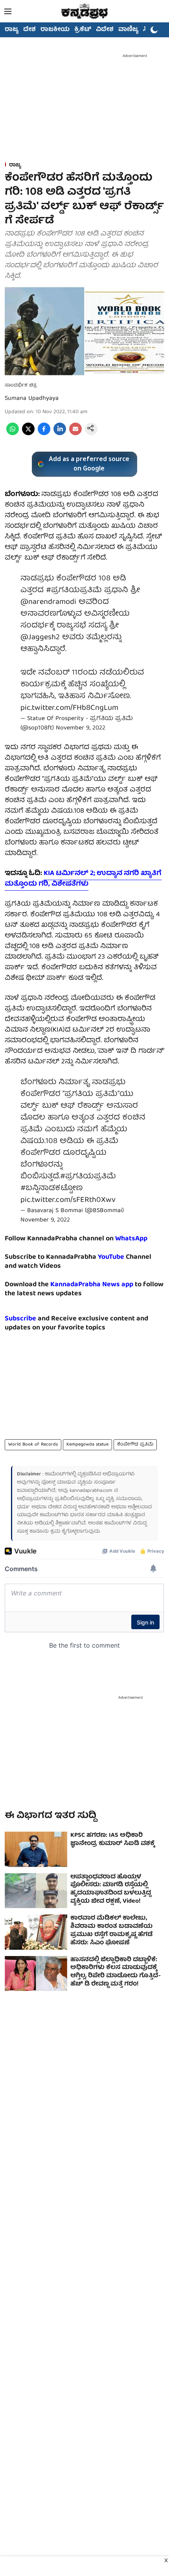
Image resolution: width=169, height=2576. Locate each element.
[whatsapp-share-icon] (13, 434)
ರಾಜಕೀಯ (55, 30)
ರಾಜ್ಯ (12, 30)
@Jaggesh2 (40, 637)
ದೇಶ (29, 30)
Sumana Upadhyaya (32, 399)
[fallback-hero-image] (36, 1849)
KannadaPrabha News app (92, 1285)
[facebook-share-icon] (44, 434)
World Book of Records (33, 1445)
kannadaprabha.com (91, 1491)
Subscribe (20, 1319)
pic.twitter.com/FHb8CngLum (69, 708)
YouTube (111, 1257)
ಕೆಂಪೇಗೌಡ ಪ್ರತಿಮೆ (135, 1445)
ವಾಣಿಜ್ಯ (128, 30)
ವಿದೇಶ (105, 30)
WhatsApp (131, 1239)
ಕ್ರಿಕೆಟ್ (83, 30)
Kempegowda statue (87, 1445)
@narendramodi (48, 602)
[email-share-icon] (75, 434)
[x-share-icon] (28, 434)
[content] (125, 1257)
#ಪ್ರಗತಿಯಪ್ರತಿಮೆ (74, 590)
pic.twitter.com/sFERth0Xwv (68, 1200)
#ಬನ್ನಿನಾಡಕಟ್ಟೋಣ (51, 1188)
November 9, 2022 (81, 728)
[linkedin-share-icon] (60, 434)
